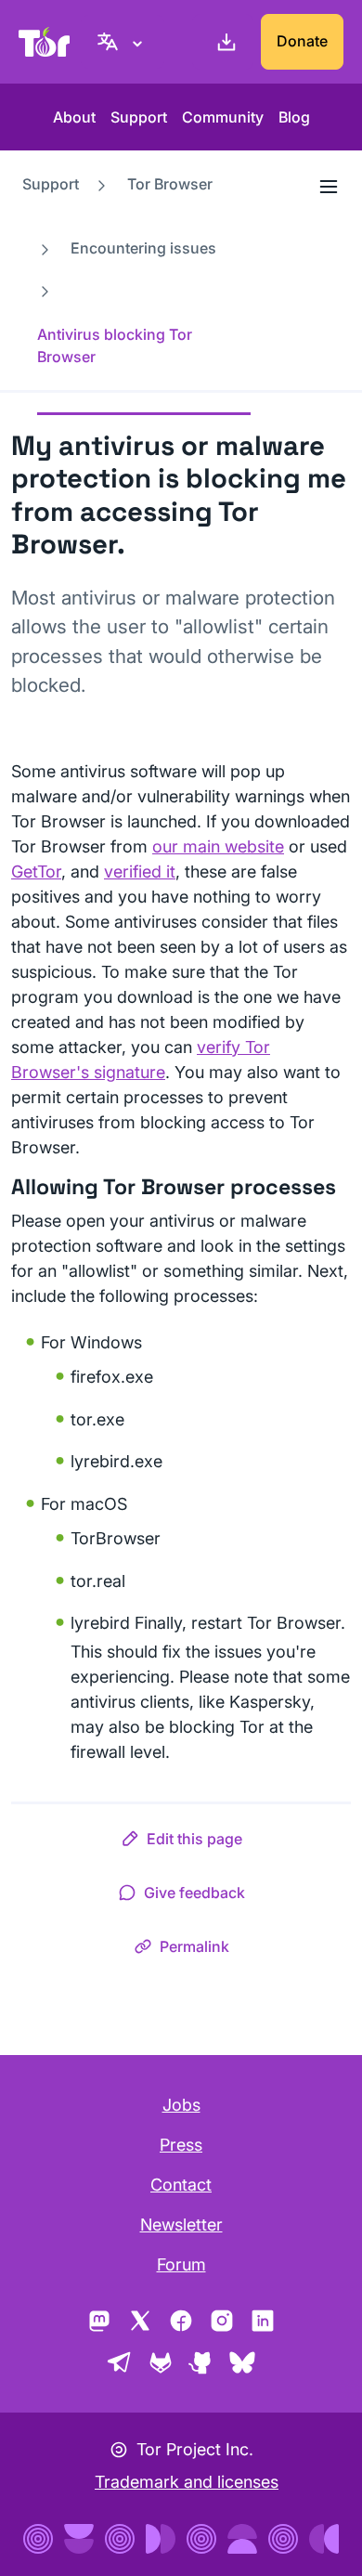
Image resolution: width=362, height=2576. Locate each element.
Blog (294, 117)
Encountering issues (143, 248)
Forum (181, 2264)
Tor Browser (170, 184)
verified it (140, 872)
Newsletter (181, 2225)
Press (181, 2145)
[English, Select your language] (123, 42)
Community (223, 117)
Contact (181, 2185)
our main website (218, 846)
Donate (302, 41)
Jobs (181, 2105)
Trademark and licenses (187, 2482)
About (74, 117)
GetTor (36, 872)
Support (139, 117)
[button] (181, 1842)
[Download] (223, 42)
